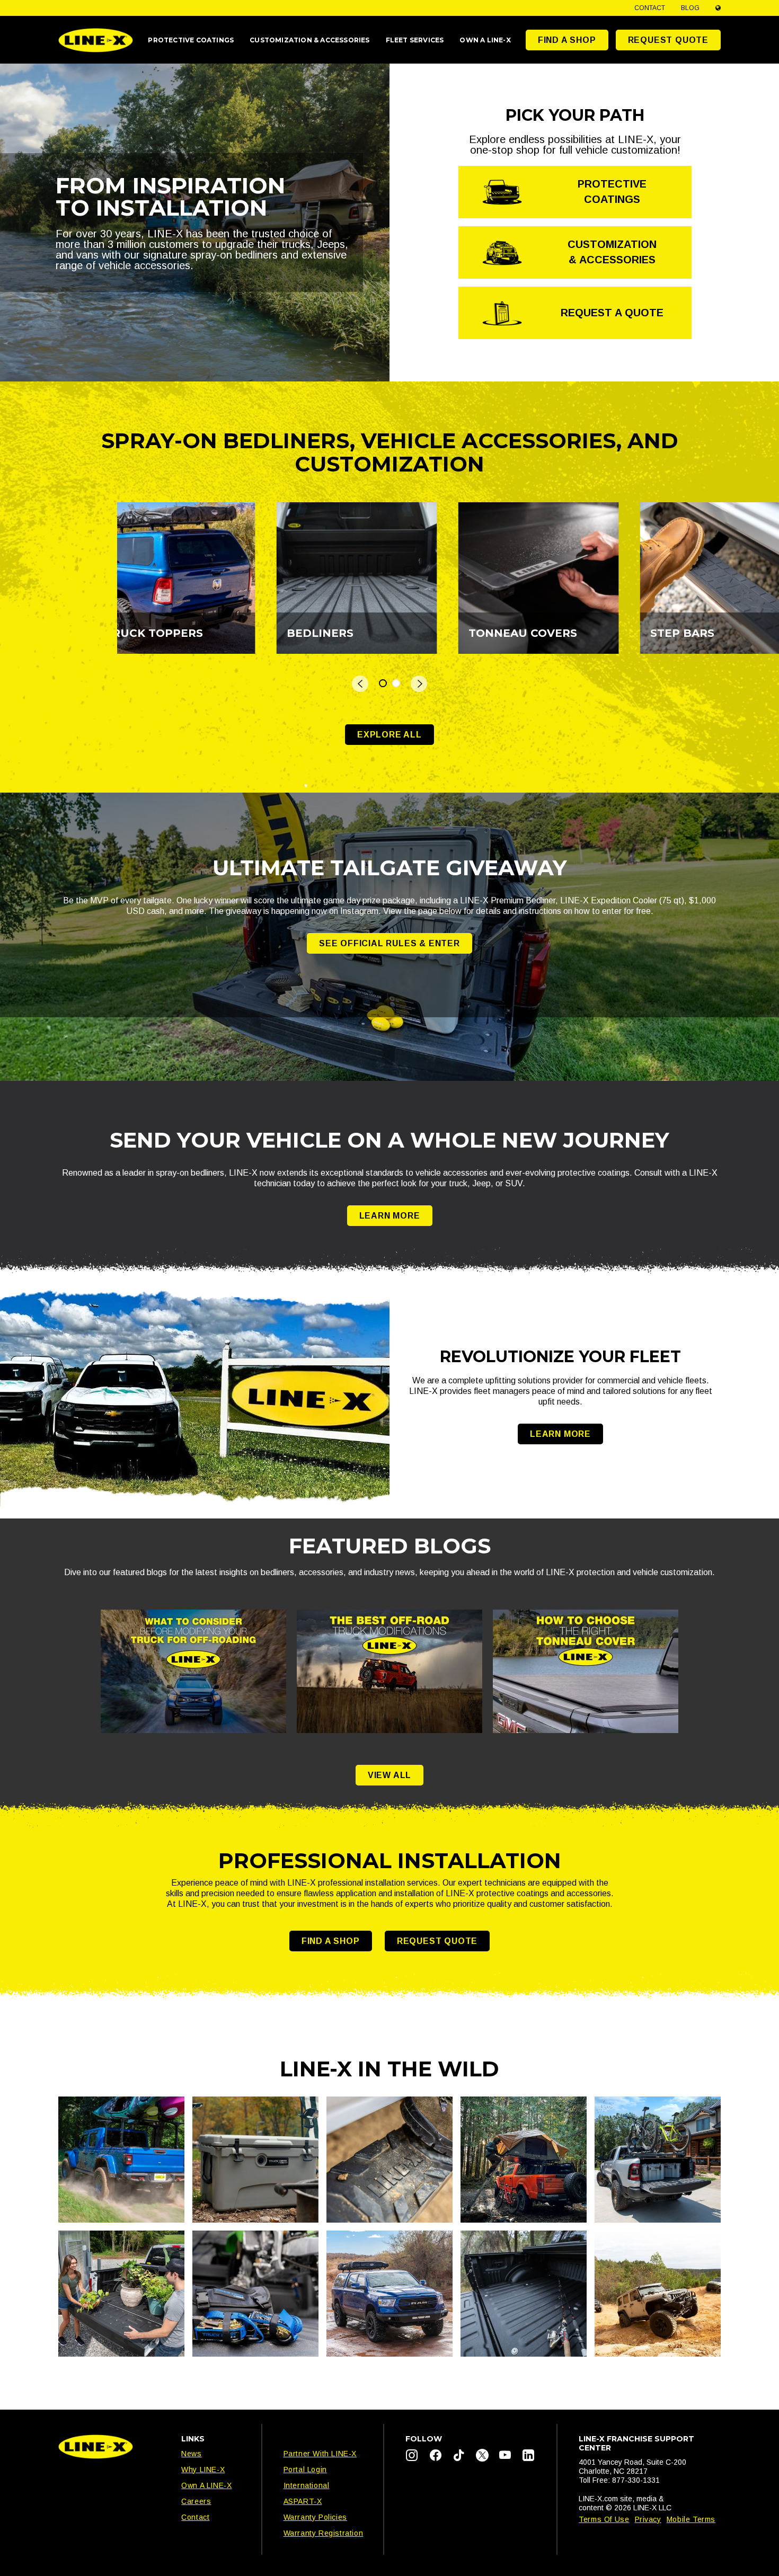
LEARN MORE (390, 1216)
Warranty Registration (324, 2533)
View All (389, 1775)
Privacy (648, 2519)
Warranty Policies (315, 2517)
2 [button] (396, 683)
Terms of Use (604, 2519)
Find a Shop (567, 40)
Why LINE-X (203, 2470)
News (191, 2454)
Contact (650, 8)
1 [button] (383, 683)
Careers (196, 2501)
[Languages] (718, 8)
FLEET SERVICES (415, 40)
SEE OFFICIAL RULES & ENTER (389, 943)
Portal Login (305, 2470)
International (307, 2485)
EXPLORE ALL (389, 735)
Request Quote (668, 40)
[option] (208, 578)
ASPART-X (303, 2501)
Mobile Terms (691, 2519)
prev (360, 684)
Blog (690, 8)
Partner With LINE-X (320, 2454)
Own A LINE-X (206, 2485)
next (419, 684)
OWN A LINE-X (485, 40)
